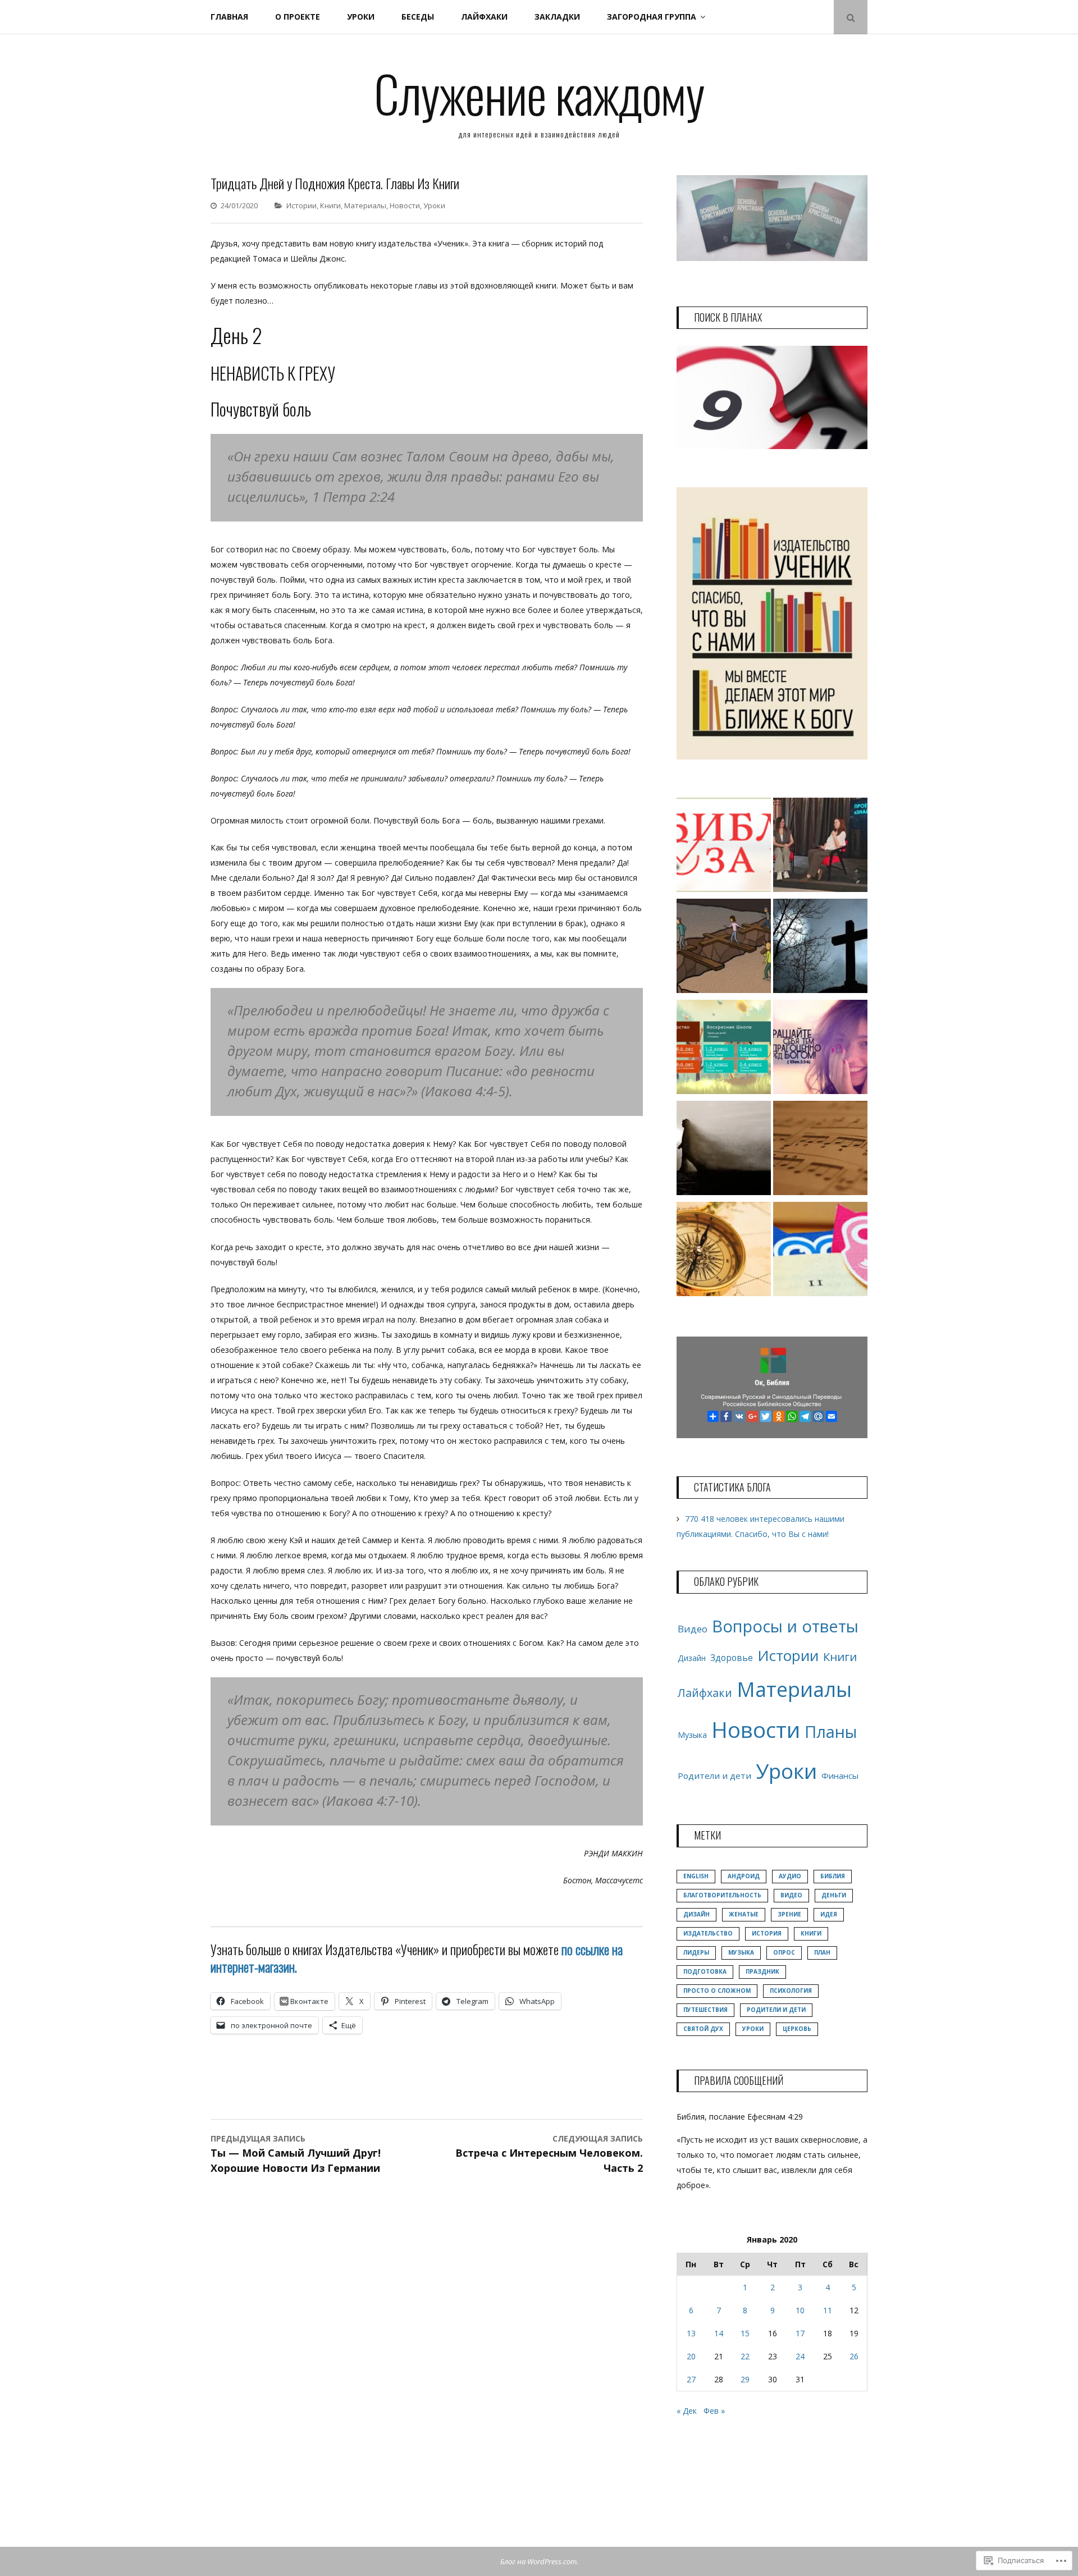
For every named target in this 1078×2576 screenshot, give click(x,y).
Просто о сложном (717, 1991)
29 (745, 2379)
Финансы (840, 1776)
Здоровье (732, 1658)
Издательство (708, 1933)
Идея (829, 1914)
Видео (693, 1629)
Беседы (418, 17)
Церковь (797, 2029)
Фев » (714, 2411)
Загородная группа (652, 17)
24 (800, 2356)
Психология (791, 1991)
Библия (833, 1876)
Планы (831, 1731)
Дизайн (692, 1658)
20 (691, 2356)
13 (691, 2333)
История (767, 1933)
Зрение (789, 1914)
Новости (405, 205)
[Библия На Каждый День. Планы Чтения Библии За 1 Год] (724, 847)
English (696, 1876)
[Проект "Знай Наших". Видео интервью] (820, 847)
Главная (229, 17)
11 (828, 2310)
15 (745, 2333)
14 (719, 2333)
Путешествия (705, 2010)
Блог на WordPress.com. (539, 2561)
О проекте (298, 17)
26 (854, 2356)
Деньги (834, 1895)
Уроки (361, 17)
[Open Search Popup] (851, 17)
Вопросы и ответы (785, 1626)
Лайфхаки (484, 17)
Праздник (762, 1971)
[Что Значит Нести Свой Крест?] (724, 948)
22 (745, 2356)
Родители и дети (714, 1776)
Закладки (557, 17)
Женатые (744, 1914)
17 (800, 2333)
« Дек (687, 2411)
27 (691, 2379)
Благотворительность (722, 1895)
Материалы (365, 205)
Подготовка (705, 1971)
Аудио (790, 1876)
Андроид (744, 1876)
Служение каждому (539, 93)
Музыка (692, 1735)
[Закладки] (820, 1251)
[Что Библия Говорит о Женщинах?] (820, 1049)
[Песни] (820, 1150)
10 (800, 2310)
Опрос (784, 1952)
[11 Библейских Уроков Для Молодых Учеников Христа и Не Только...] (724, 1251)
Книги (330, 205)
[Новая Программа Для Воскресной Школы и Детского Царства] (724, 1049)
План (822, 1952)
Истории (302, 205)
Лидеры (696, 1952)
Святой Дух (703, 2029)
